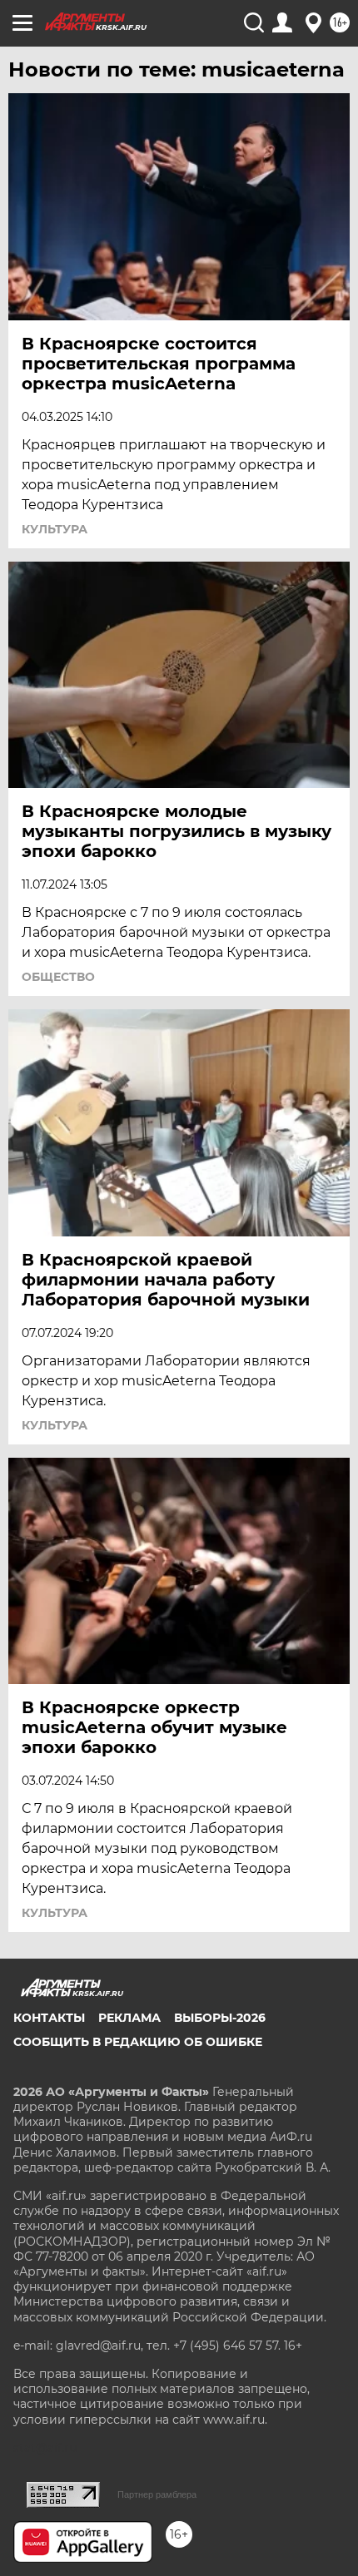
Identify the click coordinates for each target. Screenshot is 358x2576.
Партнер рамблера (157, 2494)
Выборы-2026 (220, 2018)
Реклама (129, 2018)
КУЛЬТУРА (55, 529)
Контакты (49, 2018)
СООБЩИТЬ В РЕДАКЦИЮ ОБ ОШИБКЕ (138, 2042)
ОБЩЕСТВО (58, 977)
